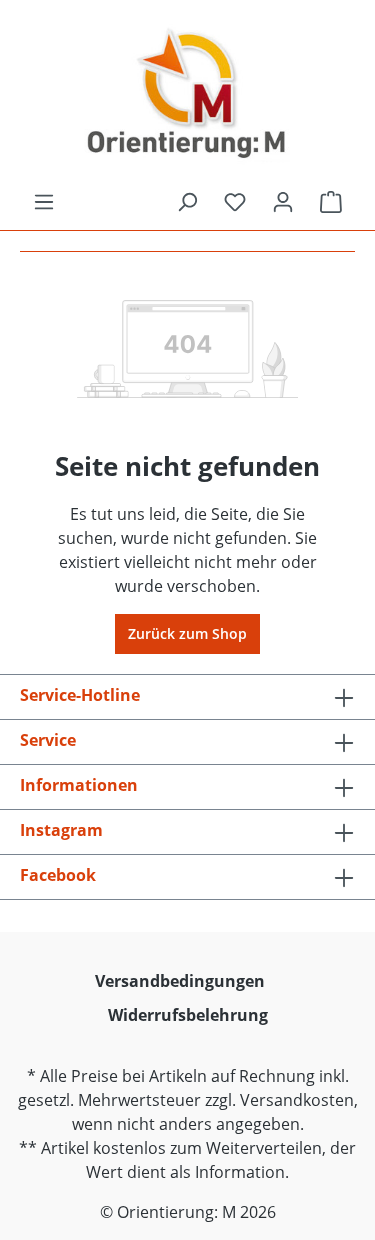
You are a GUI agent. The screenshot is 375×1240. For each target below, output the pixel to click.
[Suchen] (187, 202)
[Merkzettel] (235, 202)
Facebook (58, 875)
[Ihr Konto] (283, 202)
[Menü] (44, 202)
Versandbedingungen (180, 981)
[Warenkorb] (331, 202)
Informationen (79, 785)
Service (48, 740)
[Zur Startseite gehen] (187, 95)
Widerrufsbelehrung (188, 1015)
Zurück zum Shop (187, 633)
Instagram (61, 830)
